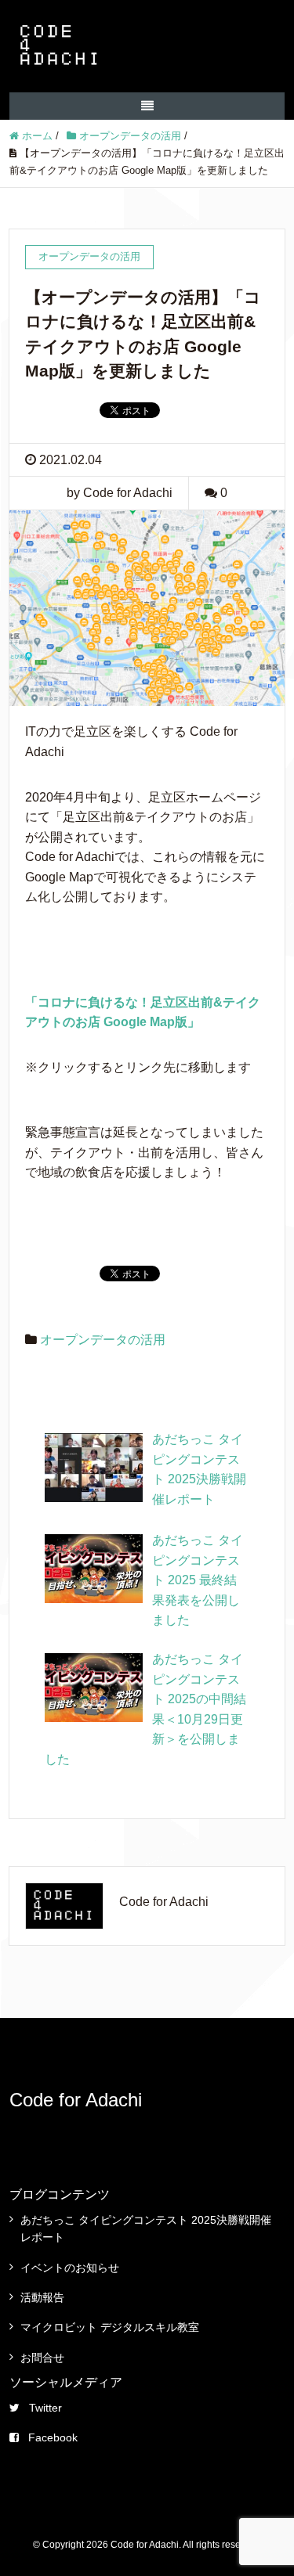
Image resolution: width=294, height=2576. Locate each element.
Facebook (53, 2437)
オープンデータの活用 (103, 1340)
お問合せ (42, 2358)
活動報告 (42, 2297)
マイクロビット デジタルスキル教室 (110, 2327)
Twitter (45, 2408)
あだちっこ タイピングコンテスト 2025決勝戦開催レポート (146, 2228)
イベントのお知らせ (70, 2268)
